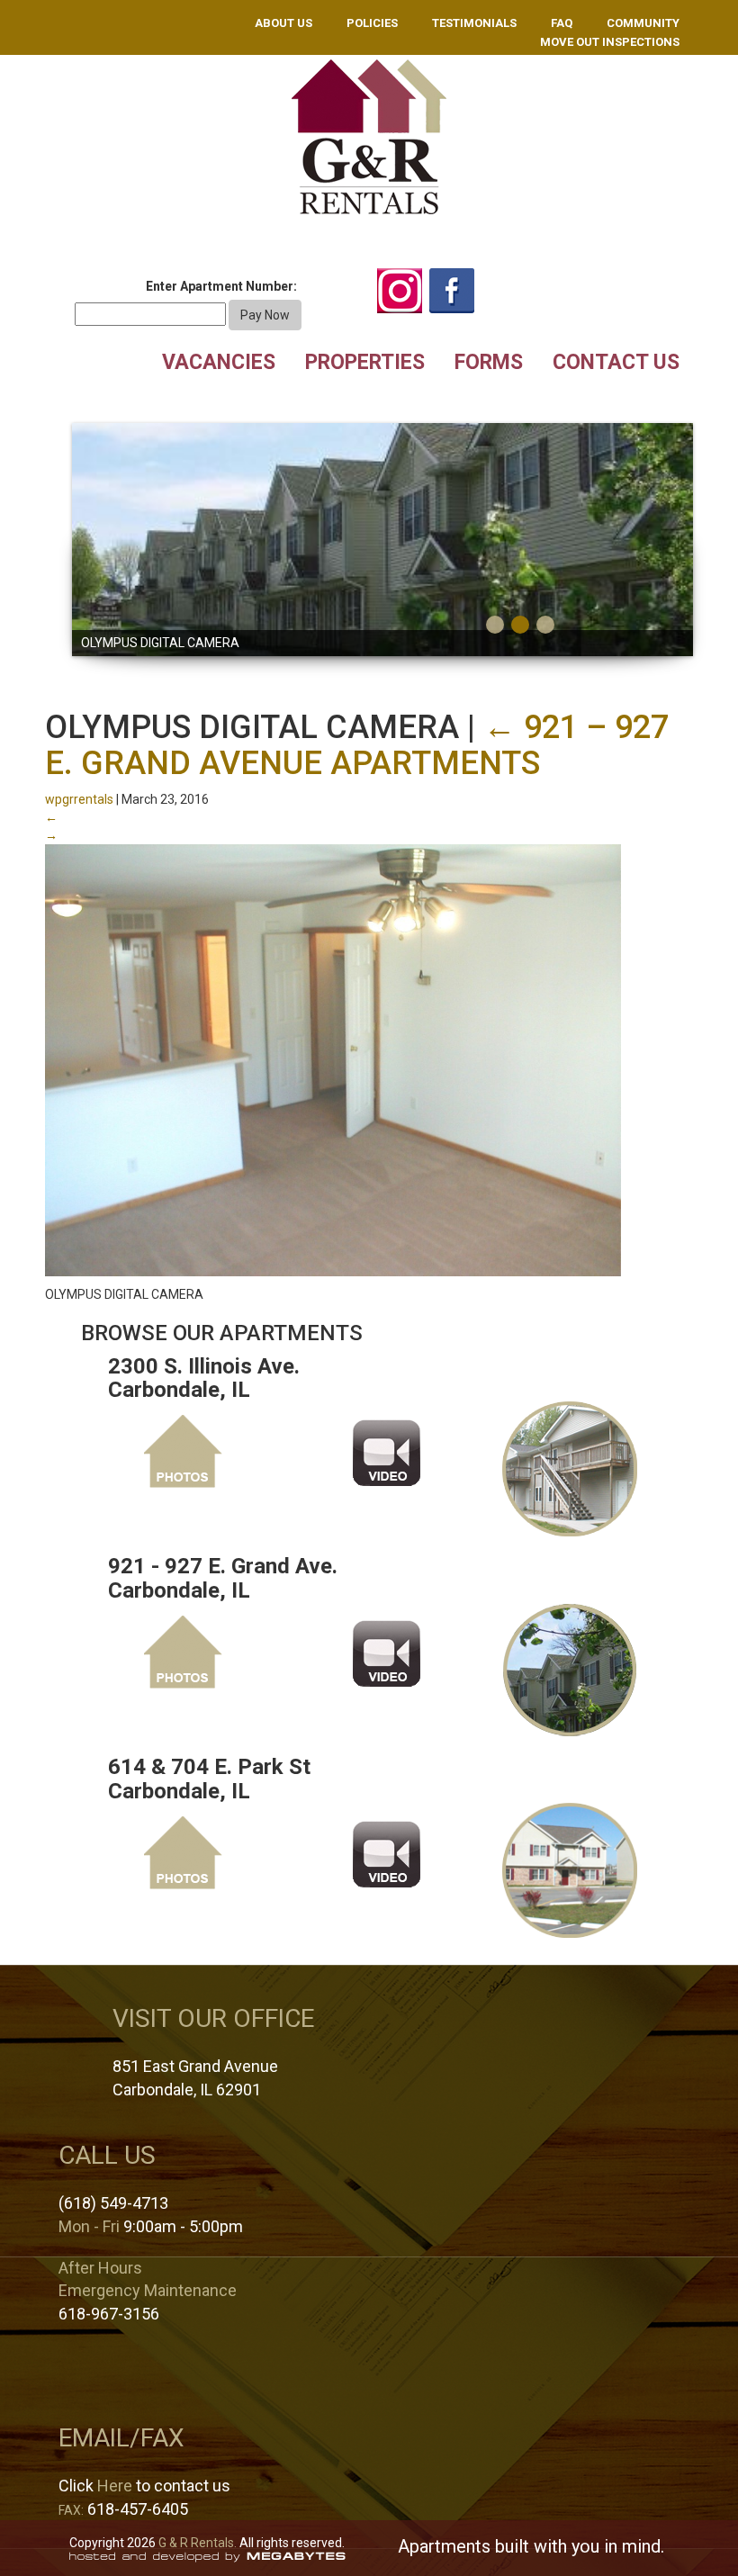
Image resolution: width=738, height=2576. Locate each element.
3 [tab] (545, 625)
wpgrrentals (79, 799)
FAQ (562, 23)
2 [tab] (520, 625)
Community (643, 23)
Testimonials (474, 23)
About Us (283, 23)
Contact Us (616, 362)
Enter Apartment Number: (221, 286)
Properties (365, 362)
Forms (489, 362)
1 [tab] (495, 625)
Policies (372, 23)
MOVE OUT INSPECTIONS (610, 42)
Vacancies (219, 362)
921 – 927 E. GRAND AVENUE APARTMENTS (357, 745)
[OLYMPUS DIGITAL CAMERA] (333, 1059)
